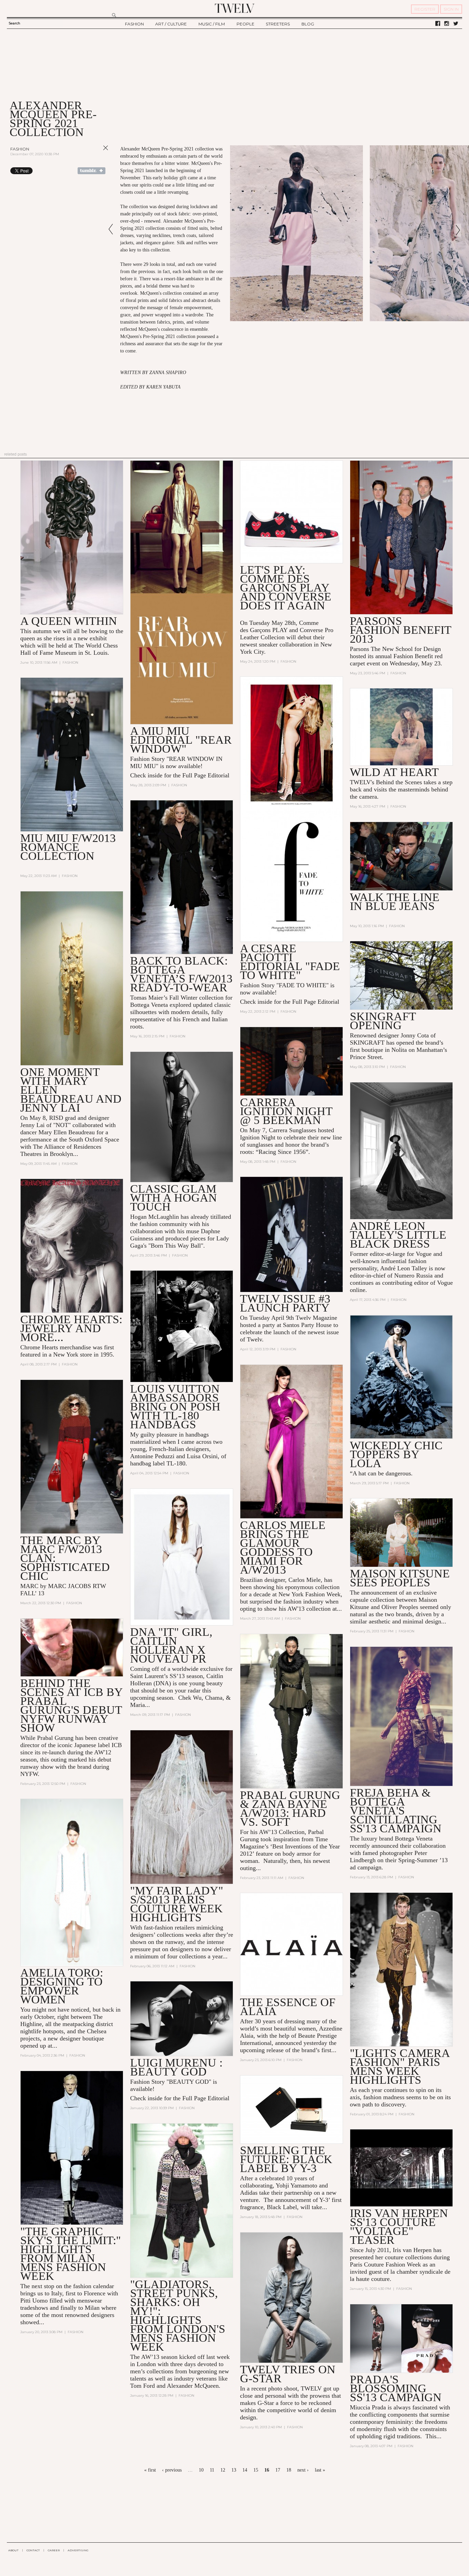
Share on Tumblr (91, 171)
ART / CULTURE (171, 24)
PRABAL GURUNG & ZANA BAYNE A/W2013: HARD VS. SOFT (290, 1808)
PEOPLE (245, 24)
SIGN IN (451, 9)
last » (320, 2470)
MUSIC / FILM (212, 24)
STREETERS (278, 24)
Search (14, 23)
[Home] (235, 8)
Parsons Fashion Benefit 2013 (401, 630)
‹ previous (172, 2470)
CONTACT (33, 2550)
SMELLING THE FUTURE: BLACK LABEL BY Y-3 (286, 2159)
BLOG (308, 24)
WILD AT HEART (394, 772)
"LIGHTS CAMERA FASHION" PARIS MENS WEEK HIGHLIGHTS (400, 2066)
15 (256, 2470)
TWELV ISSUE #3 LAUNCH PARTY (285, 1303)
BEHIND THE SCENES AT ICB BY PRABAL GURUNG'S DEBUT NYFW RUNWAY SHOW (71, 1705)
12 (223, 2470)
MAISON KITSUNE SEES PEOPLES (400, 1578)
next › (303, 2470)
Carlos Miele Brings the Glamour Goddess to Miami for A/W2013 (283, 1547)
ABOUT (13, 2550)
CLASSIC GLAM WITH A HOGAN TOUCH (174, 1198)
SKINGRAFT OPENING (383, 1021)
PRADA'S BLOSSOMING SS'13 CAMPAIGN (396, 2388)
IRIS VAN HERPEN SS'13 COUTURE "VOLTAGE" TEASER (399, 2226)
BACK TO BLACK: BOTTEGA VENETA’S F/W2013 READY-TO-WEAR (181, 974)
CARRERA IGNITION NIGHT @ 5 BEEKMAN (286, 1111)
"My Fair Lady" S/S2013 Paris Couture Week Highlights (177, 1904)
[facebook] (438, 24)
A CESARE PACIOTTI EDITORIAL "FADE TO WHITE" (290, 962)
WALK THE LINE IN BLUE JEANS (395, 902)
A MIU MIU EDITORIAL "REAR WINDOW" (181, 740)
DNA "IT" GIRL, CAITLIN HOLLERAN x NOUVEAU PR (171, 1645)
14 (245, 2470)
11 (212, 2470)
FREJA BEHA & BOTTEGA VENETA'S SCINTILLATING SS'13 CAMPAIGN (396, 1810)
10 (201, 2470)
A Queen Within (69, 621)
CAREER (54, 2550)
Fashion (20, 149)
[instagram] (447, 24)
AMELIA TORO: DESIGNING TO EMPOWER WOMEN (62, 1986)
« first (150, 2470)
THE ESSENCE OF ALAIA (288, 2007)
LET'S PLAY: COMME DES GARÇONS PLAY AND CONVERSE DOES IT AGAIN (286, 588)
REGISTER (425, 9)
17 (278, 2470)
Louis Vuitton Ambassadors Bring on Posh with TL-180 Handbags (175, 1407)
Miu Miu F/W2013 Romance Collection (68, 847)
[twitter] (456, 24)
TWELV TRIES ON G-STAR (288, 2374)
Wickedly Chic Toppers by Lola (396, 1454)
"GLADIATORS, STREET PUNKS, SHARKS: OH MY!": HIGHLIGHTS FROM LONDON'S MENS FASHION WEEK (178, 2315)
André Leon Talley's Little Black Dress (398, 1235)
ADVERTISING (78, 2550)
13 (234, 2470)
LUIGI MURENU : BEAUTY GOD (176, 2067)
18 (289, 2470)
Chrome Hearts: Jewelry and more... (71, 1328)
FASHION (134, 24)
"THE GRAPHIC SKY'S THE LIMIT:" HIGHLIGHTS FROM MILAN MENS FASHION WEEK (71, 2254)
